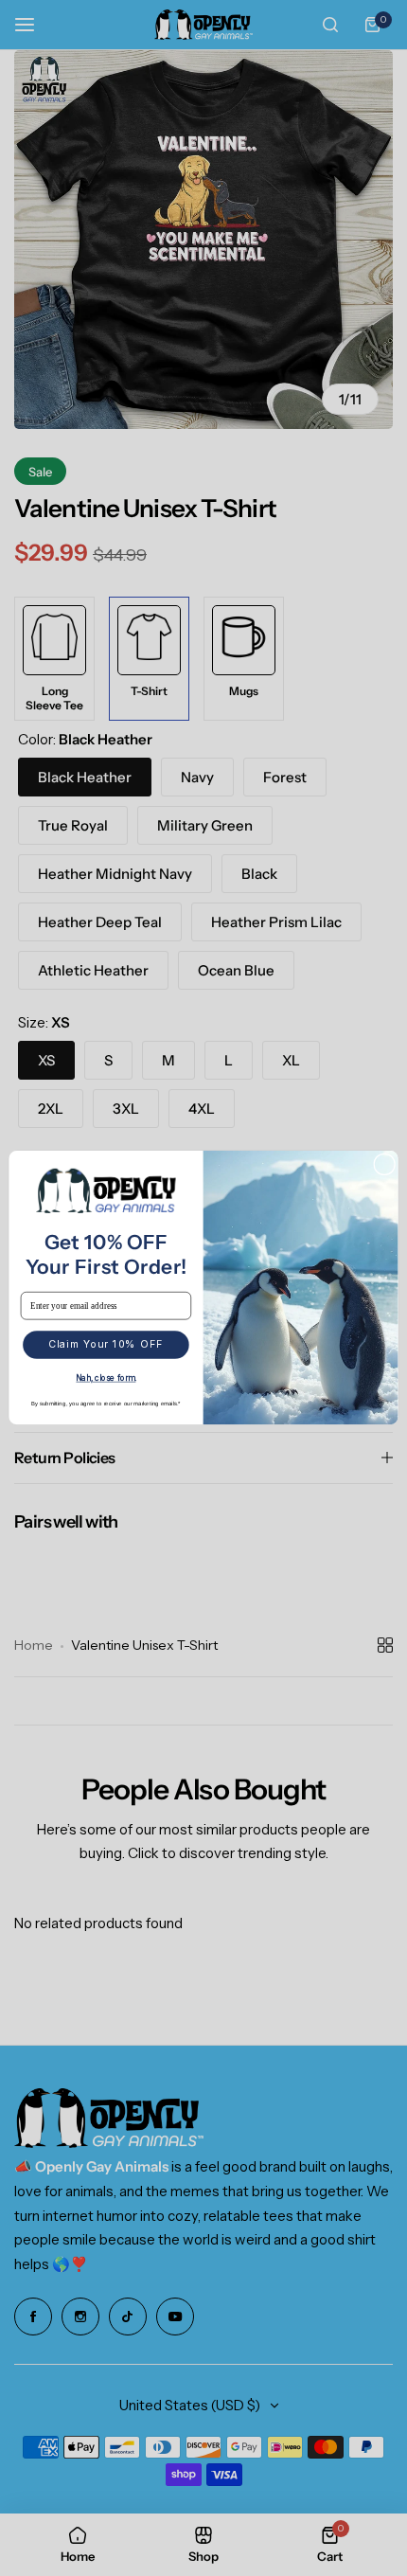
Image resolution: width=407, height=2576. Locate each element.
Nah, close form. (106, 1378)
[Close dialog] (385, 1164)
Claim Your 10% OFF (106, 1345)
